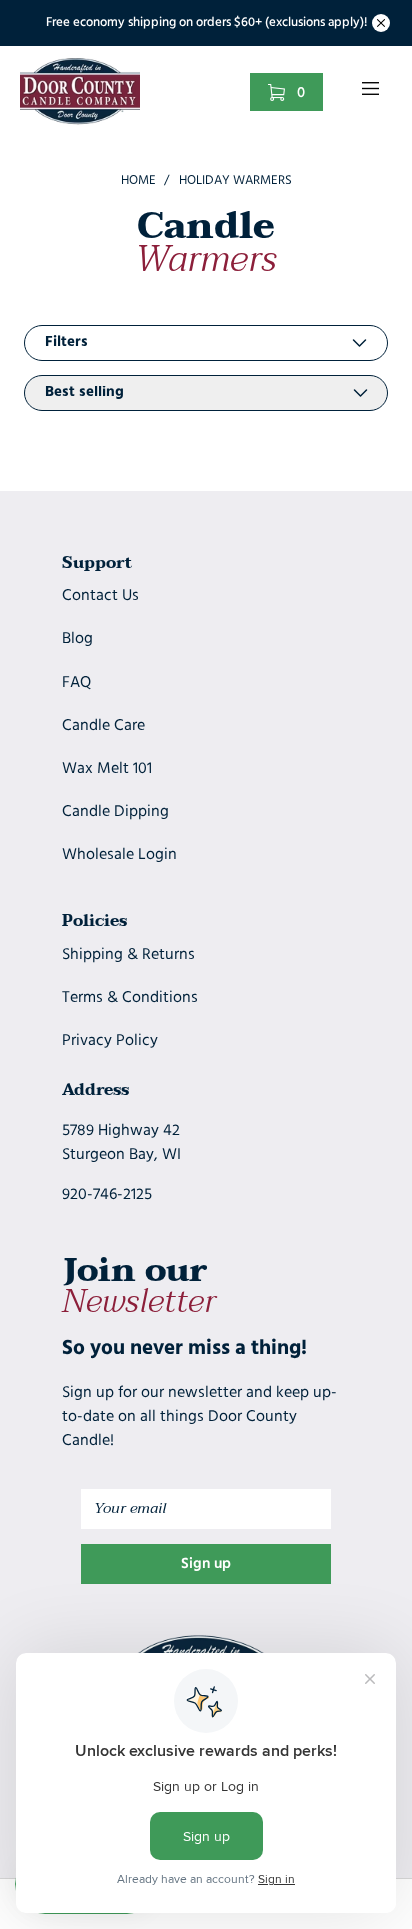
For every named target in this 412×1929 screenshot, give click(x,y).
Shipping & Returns (128, 955)
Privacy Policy (110, 1041)
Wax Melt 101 (107, 769)
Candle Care (103, 726)
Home (138, 180)
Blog (77, 639)
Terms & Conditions (130, 998)
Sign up (206, 1564)
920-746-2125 (107, 1195)
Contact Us (100, 596)
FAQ (76, 683)
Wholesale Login (119, 855)
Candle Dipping (115, 812)
